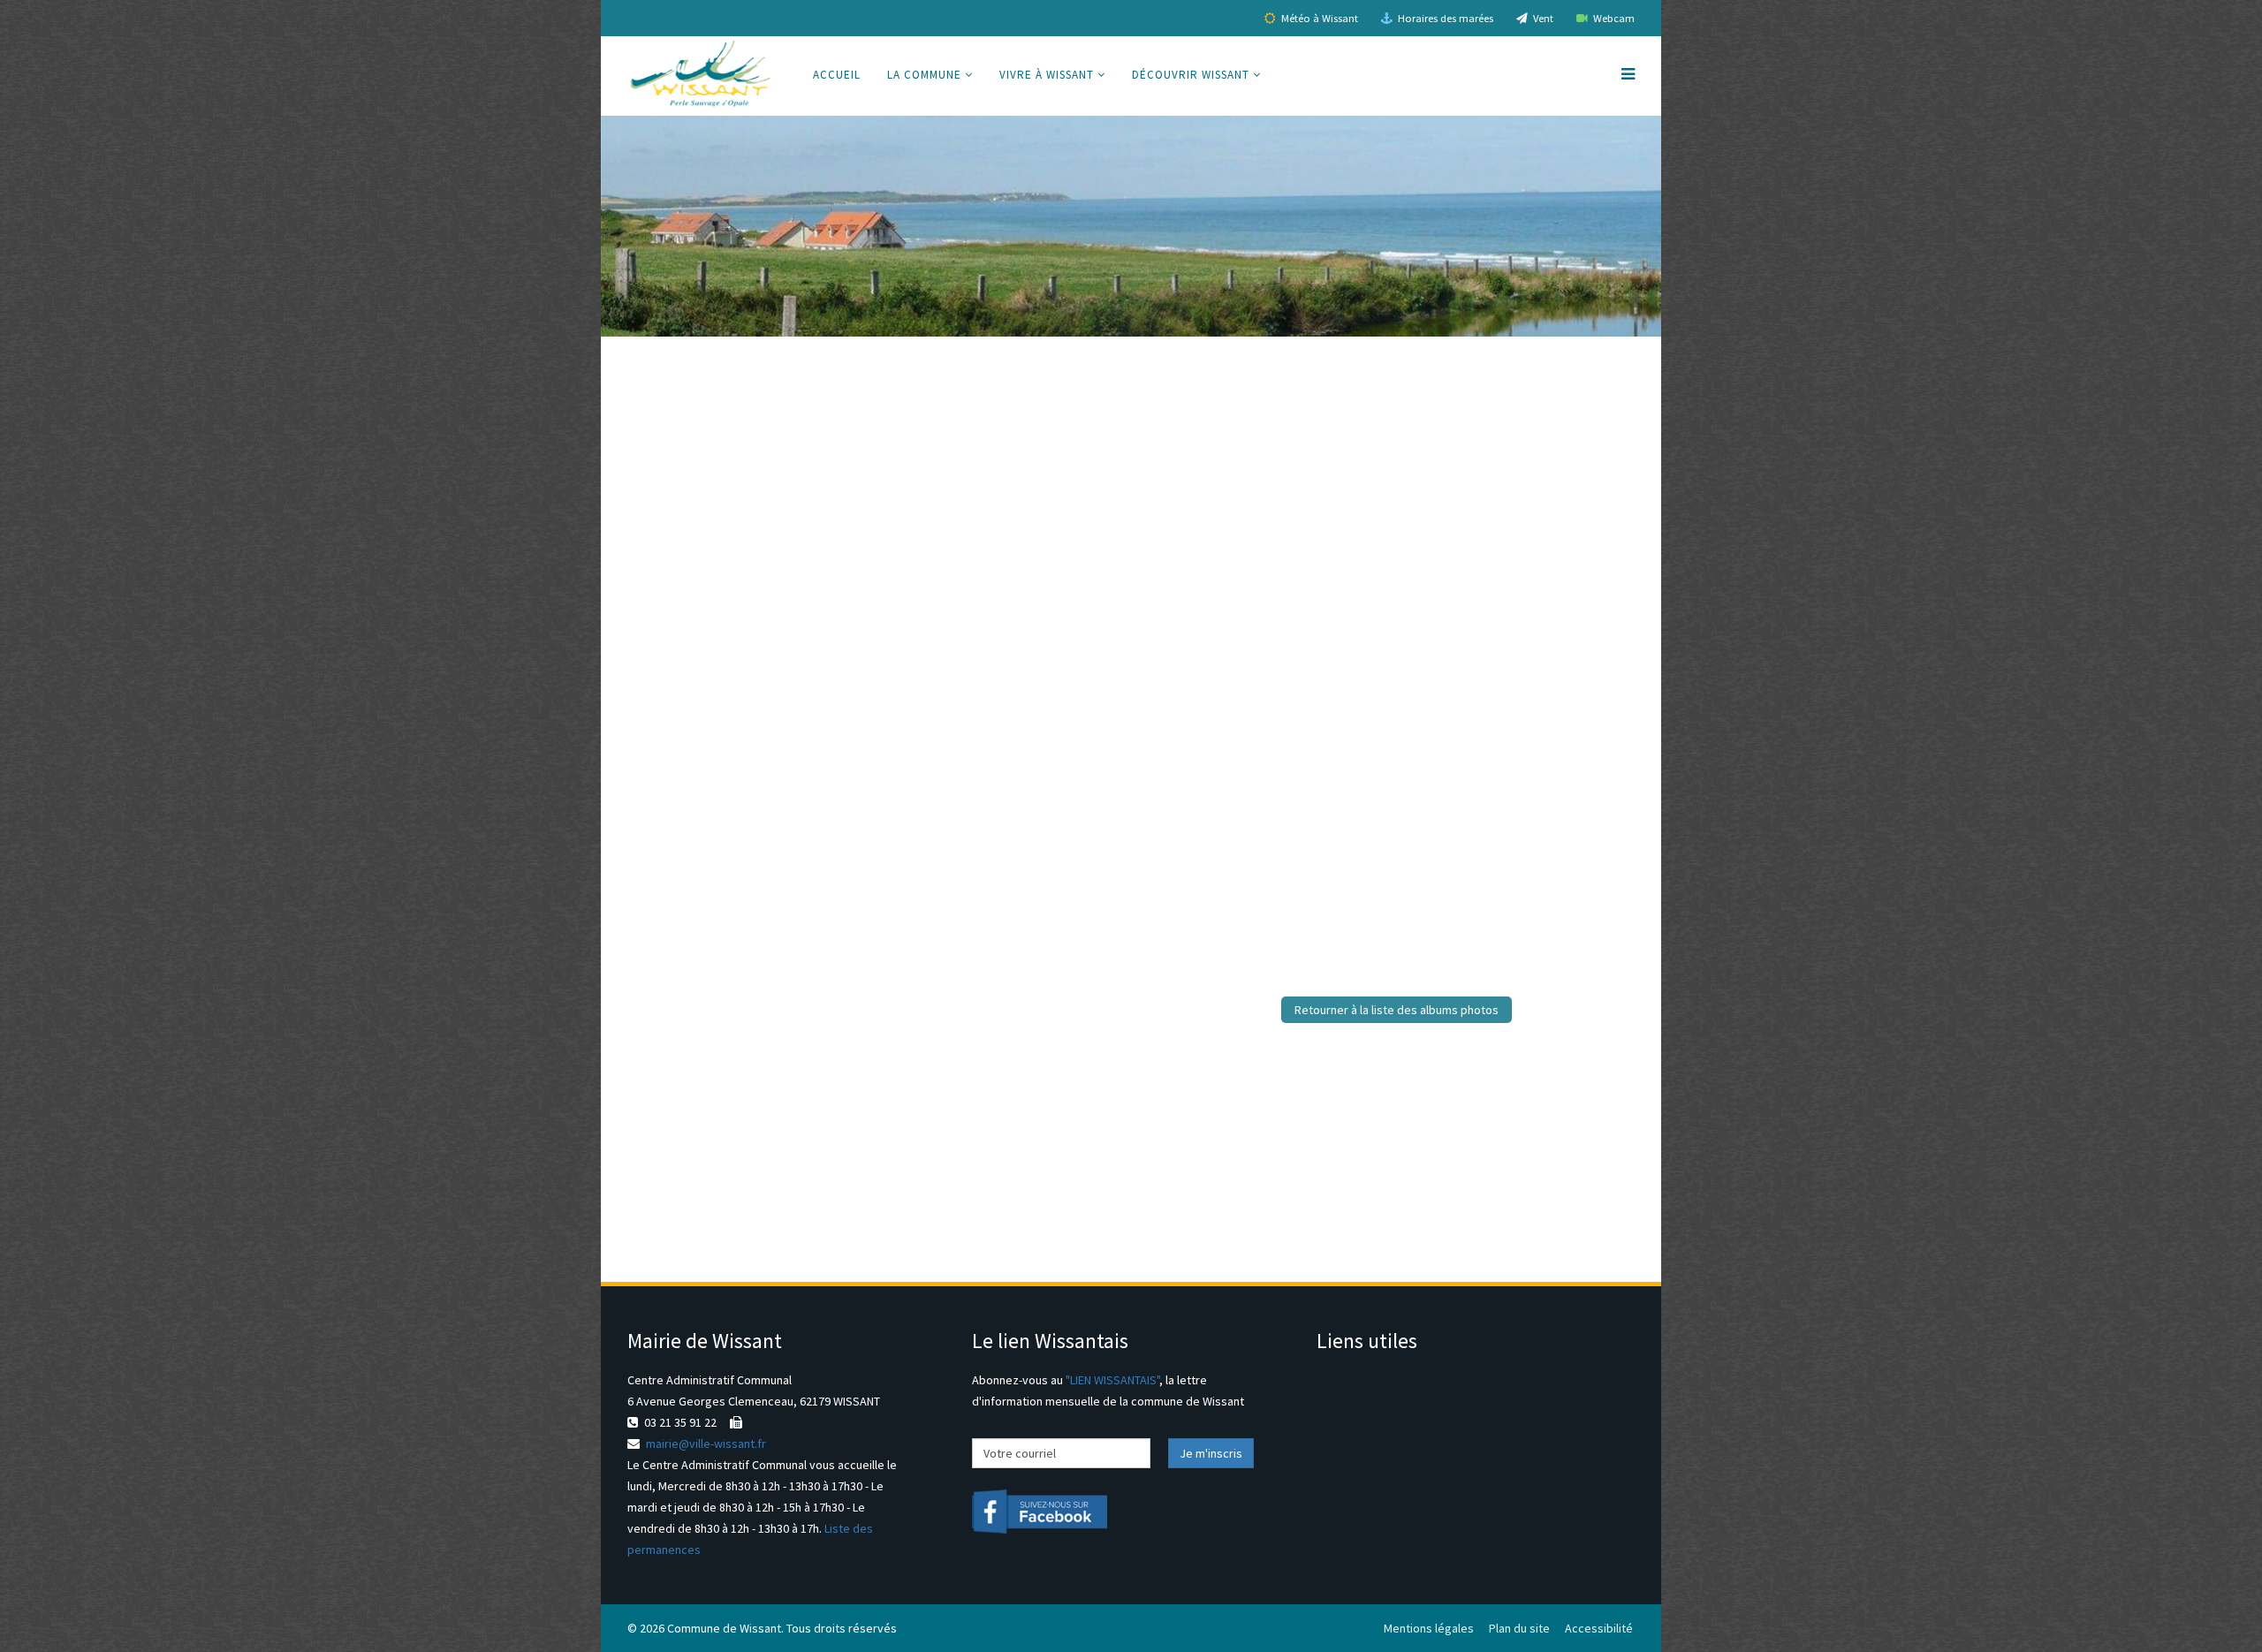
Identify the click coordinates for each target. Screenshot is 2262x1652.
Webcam (1613, 18)
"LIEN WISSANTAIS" (1112, 1380)
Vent (1542, 18)
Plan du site (1519, 1628)
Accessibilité (1599, 1628)
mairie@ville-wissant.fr (706, 1444)
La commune (924, 75)
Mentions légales (1429, 1628)
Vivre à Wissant (1047, 75)
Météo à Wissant (1318, 18)
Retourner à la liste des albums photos (1397, 1010)
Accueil (837, 75)
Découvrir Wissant (1191, 75)
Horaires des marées (1444, 18)
